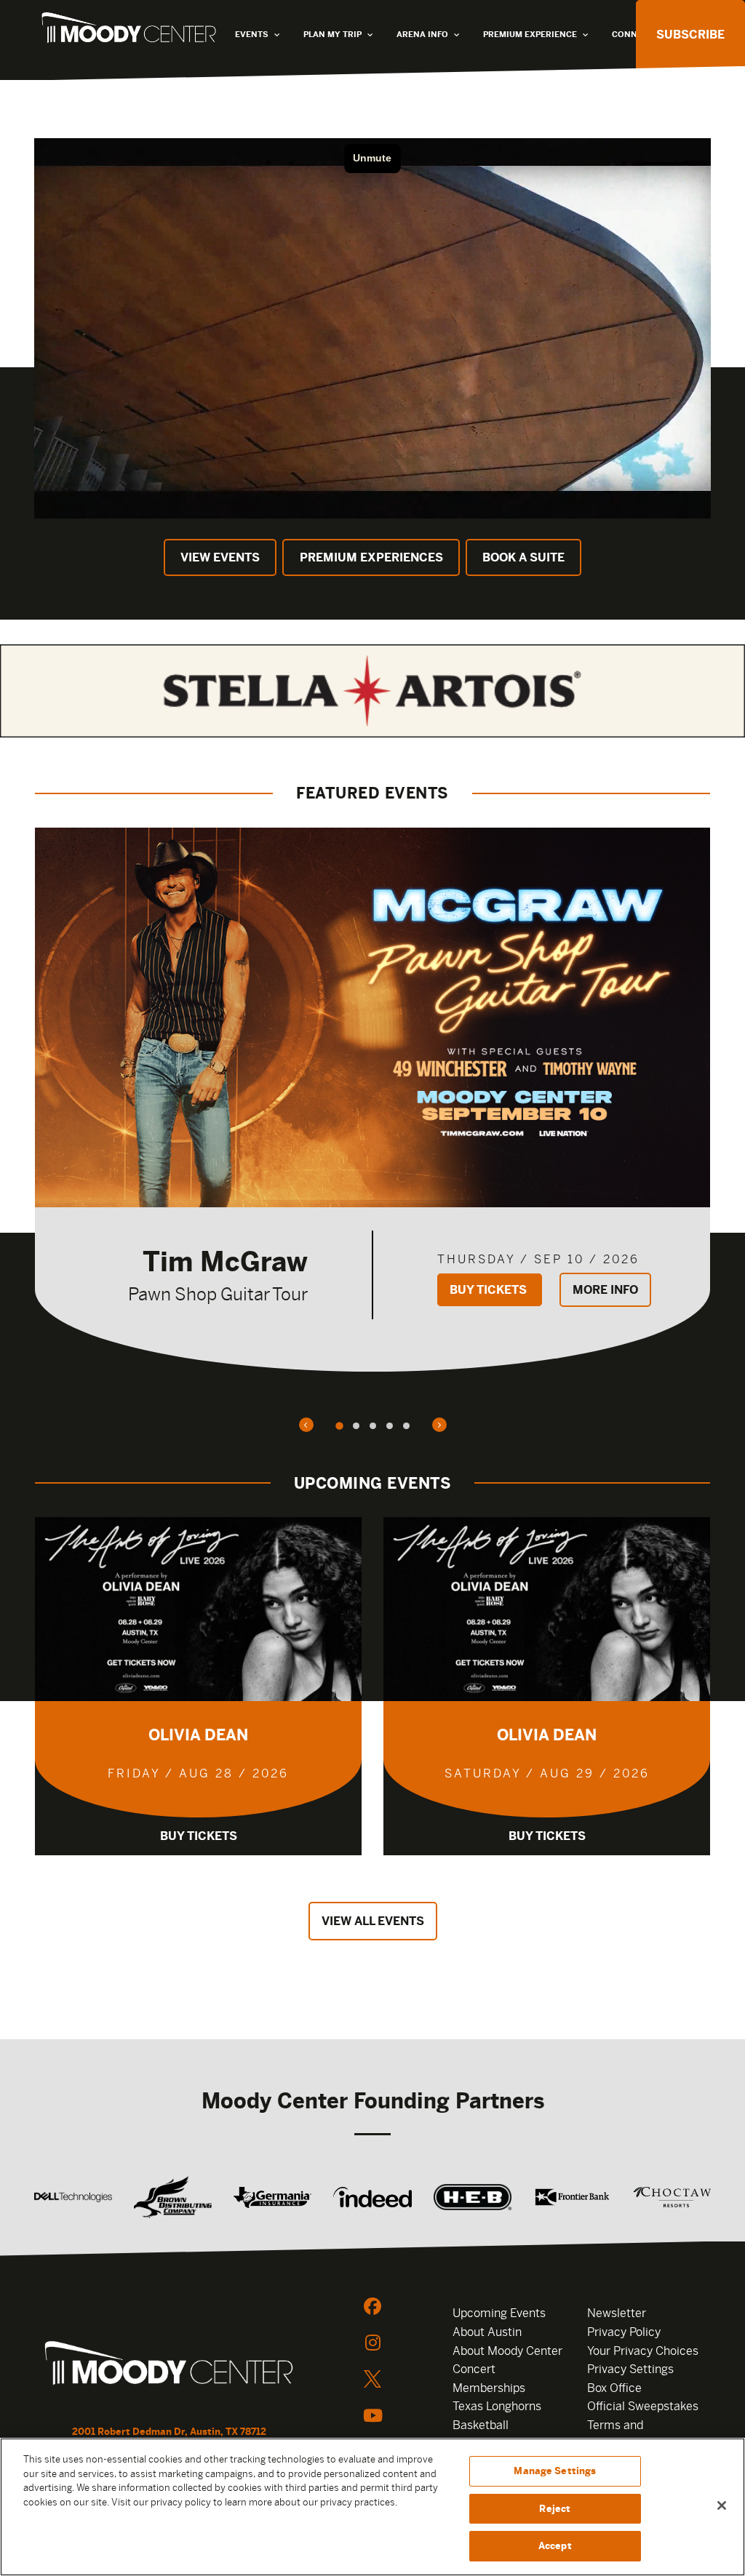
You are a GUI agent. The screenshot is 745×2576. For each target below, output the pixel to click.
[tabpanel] (372, 1100)
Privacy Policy (624, 2332)
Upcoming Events (499, 2313)
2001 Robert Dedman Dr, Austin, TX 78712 (169, 2432)
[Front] (169, 2365)
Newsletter (617, 2313)
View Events (220, 557)
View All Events (373, 1921)
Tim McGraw (225, 1261)
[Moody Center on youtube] (372, 2415)
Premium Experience (530, 34)
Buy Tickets (490, 1290)
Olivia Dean (198, 1735)
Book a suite (523, 557)
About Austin (487, 2332)
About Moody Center (507, 2351)
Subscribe (690, 35)
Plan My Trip (332, 34)
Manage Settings (555, 2471)
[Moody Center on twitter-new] (372, 2379)
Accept (555, 2546)
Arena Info (422, 34)
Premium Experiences (371, 557)
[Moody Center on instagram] (372, 2343)
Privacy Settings (630, 2369)
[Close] (722, 2505)
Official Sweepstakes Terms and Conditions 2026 (643, 2425)
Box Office (614, 2388)
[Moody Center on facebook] (372, 2306)
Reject (555, 2509)
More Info (605, 1290)
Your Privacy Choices (643, 2351)
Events (252, 34)
